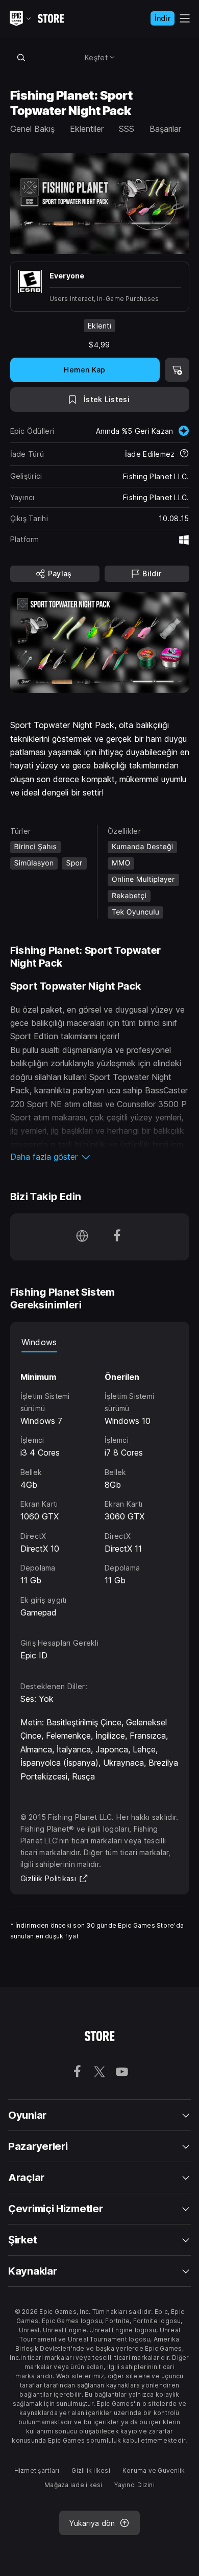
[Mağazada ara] (21, 57)
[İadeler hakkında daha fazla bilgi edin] (184, 454)
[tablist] (100, 1342)
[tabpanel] (100, 1486)
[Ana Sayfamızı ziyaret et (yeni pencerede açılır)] (82, 1237)
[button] (100, 1157)
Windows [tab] (39, 1342)
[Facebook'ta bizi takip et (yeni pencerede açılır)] (117, 1237)
